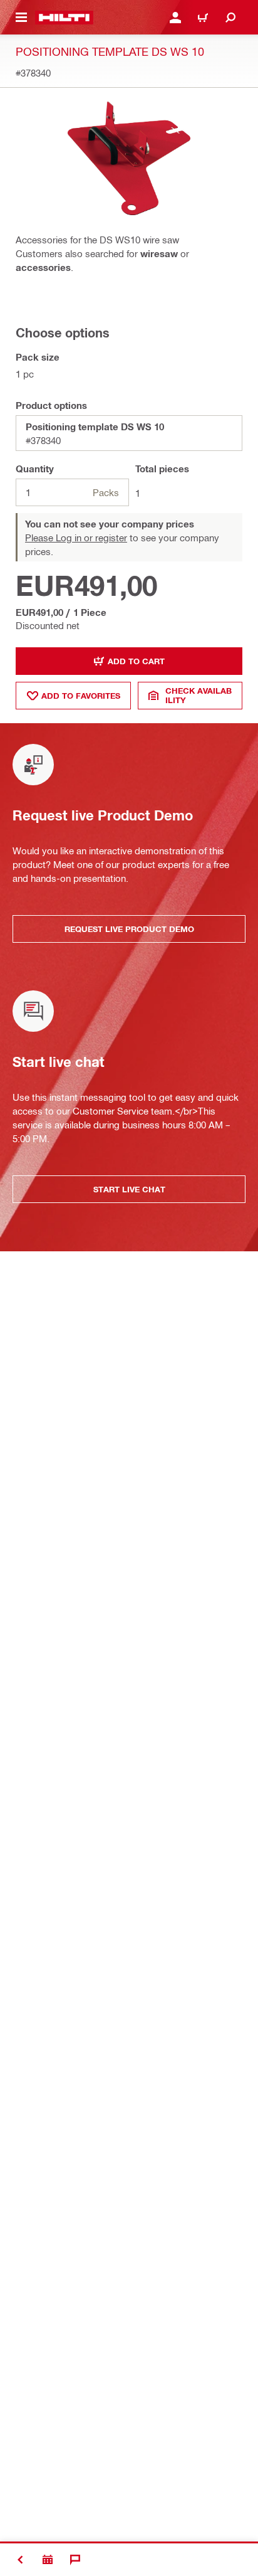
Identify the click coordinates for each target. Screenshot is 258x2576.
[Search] (230, 18)
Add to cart (136, 661)
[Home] (64, 18)
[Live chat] (75, 2560)
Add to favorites (81, 696)
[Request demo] (48, 2560)
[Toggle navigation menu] (21, 18)
